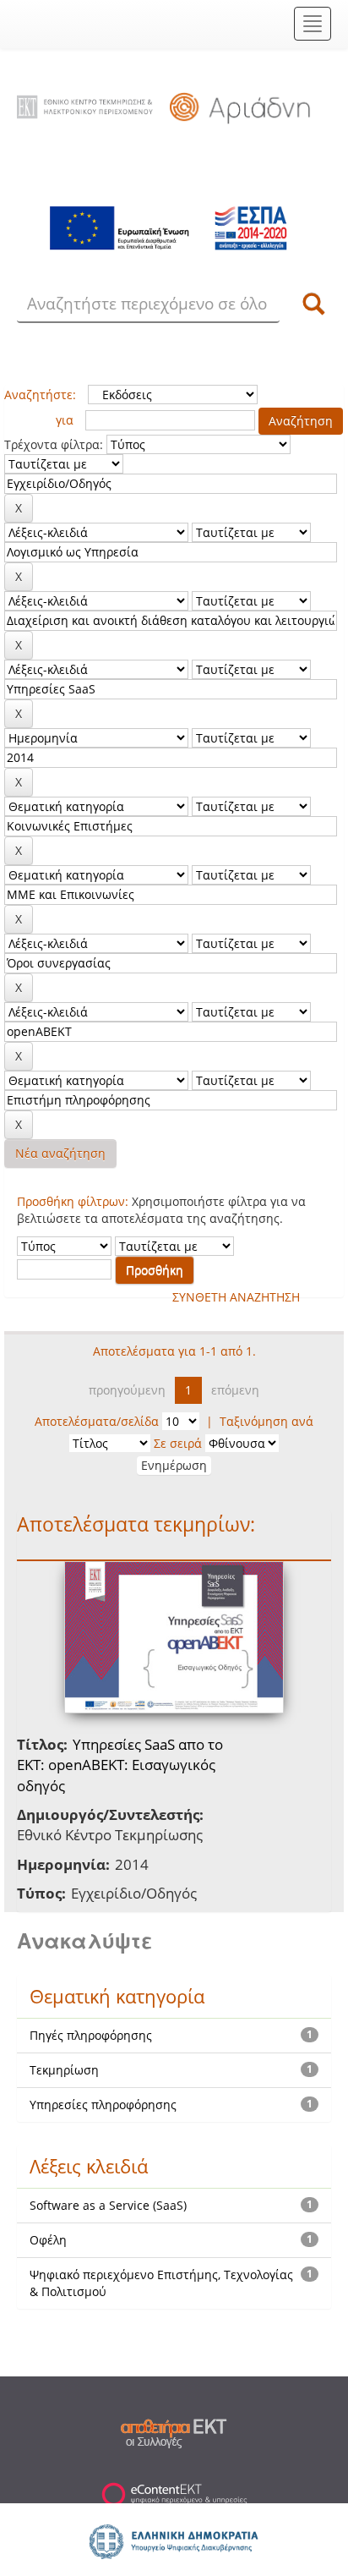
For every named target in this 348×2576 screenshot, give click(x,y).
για (65, 420)
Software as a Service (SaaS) (108, 2205)
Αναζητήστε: (40, 395)
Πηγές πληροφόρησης (91, 2035)
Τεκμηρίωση (64, 2070)
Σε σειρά (178, 1443)
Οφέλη (48, 2240)
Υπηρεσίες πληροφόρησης (103, 2105)
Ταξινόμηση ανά (266, 1421)
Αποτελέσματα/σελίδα (97, 1421)
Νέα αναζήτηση (60, 1153)
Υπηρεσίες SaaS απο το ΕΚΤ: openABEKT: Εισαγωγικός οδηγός (120, 1765)
